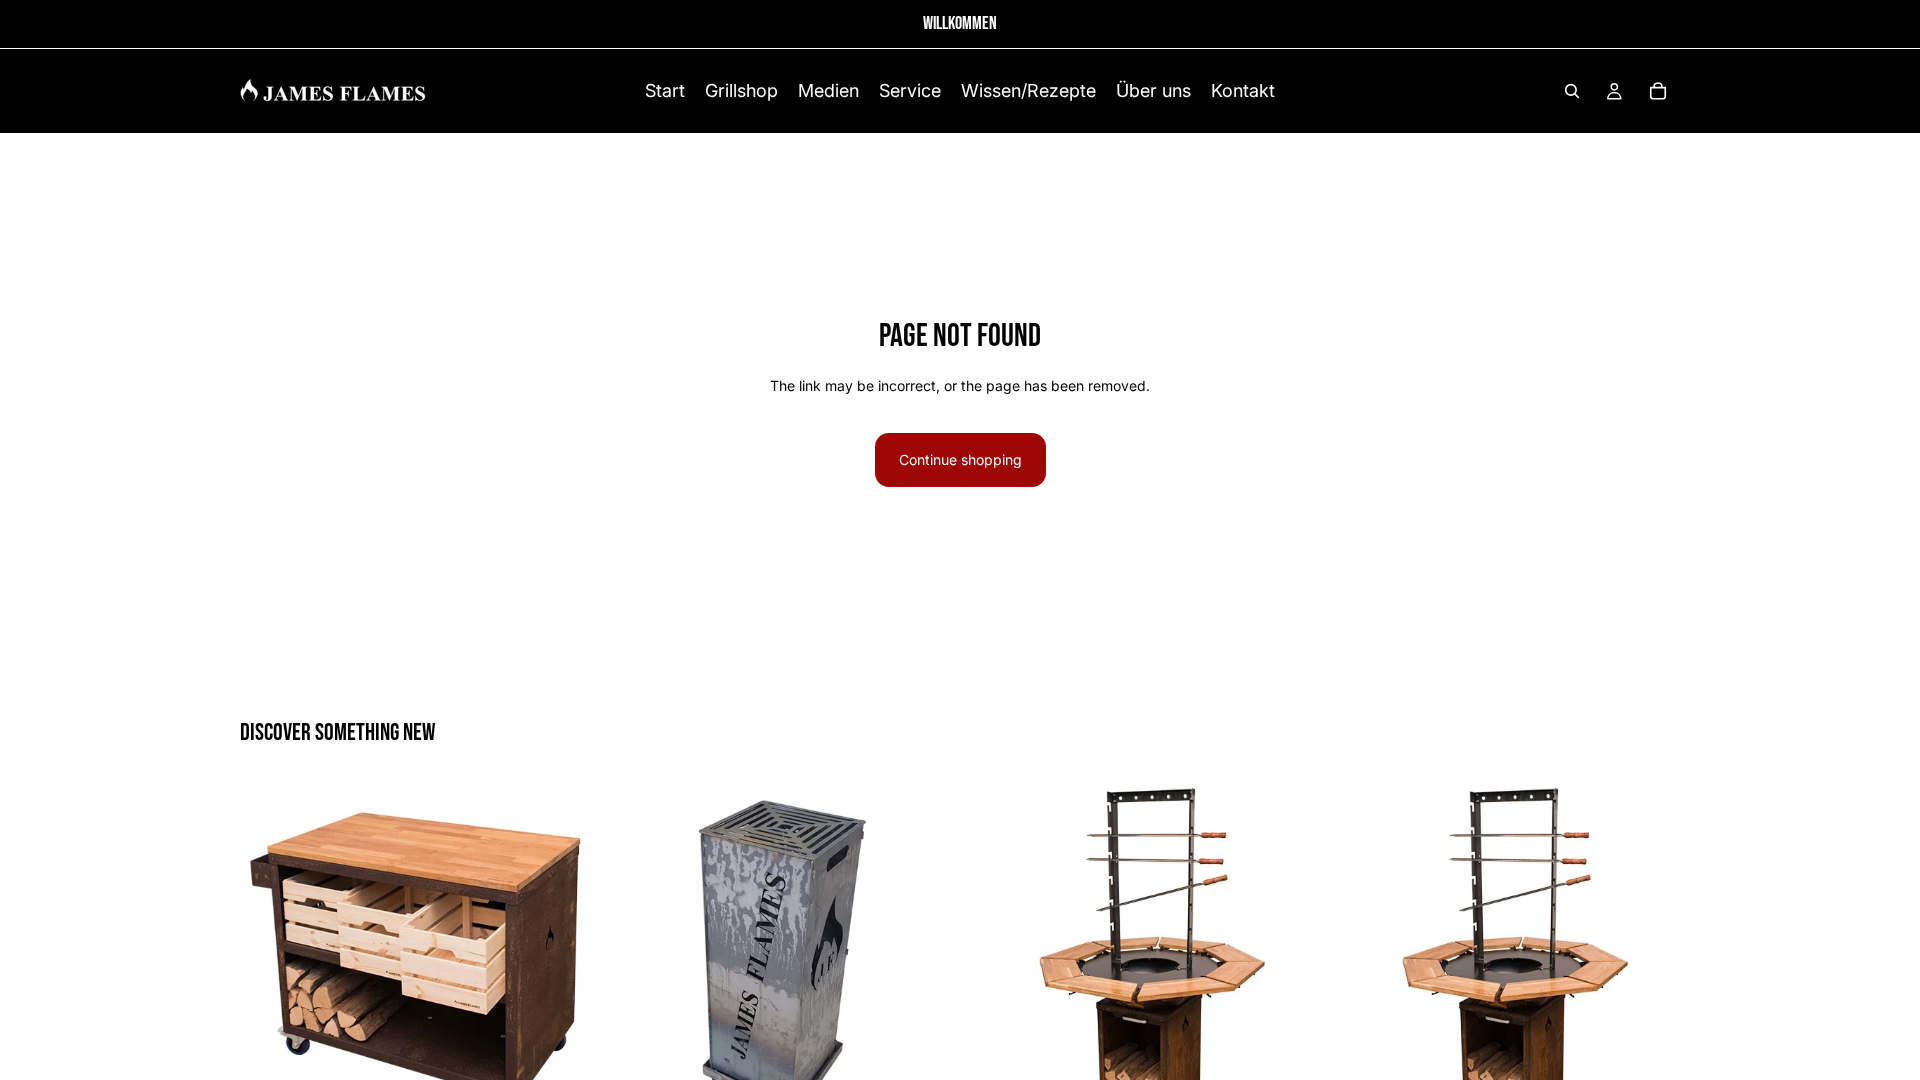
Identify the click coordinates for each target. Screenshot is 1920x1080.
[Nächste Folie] (561, 957)
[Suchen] (1572, 91)
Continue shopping (960, 459)
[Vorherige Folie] (270, 957)
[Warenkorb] (1658, 91)
